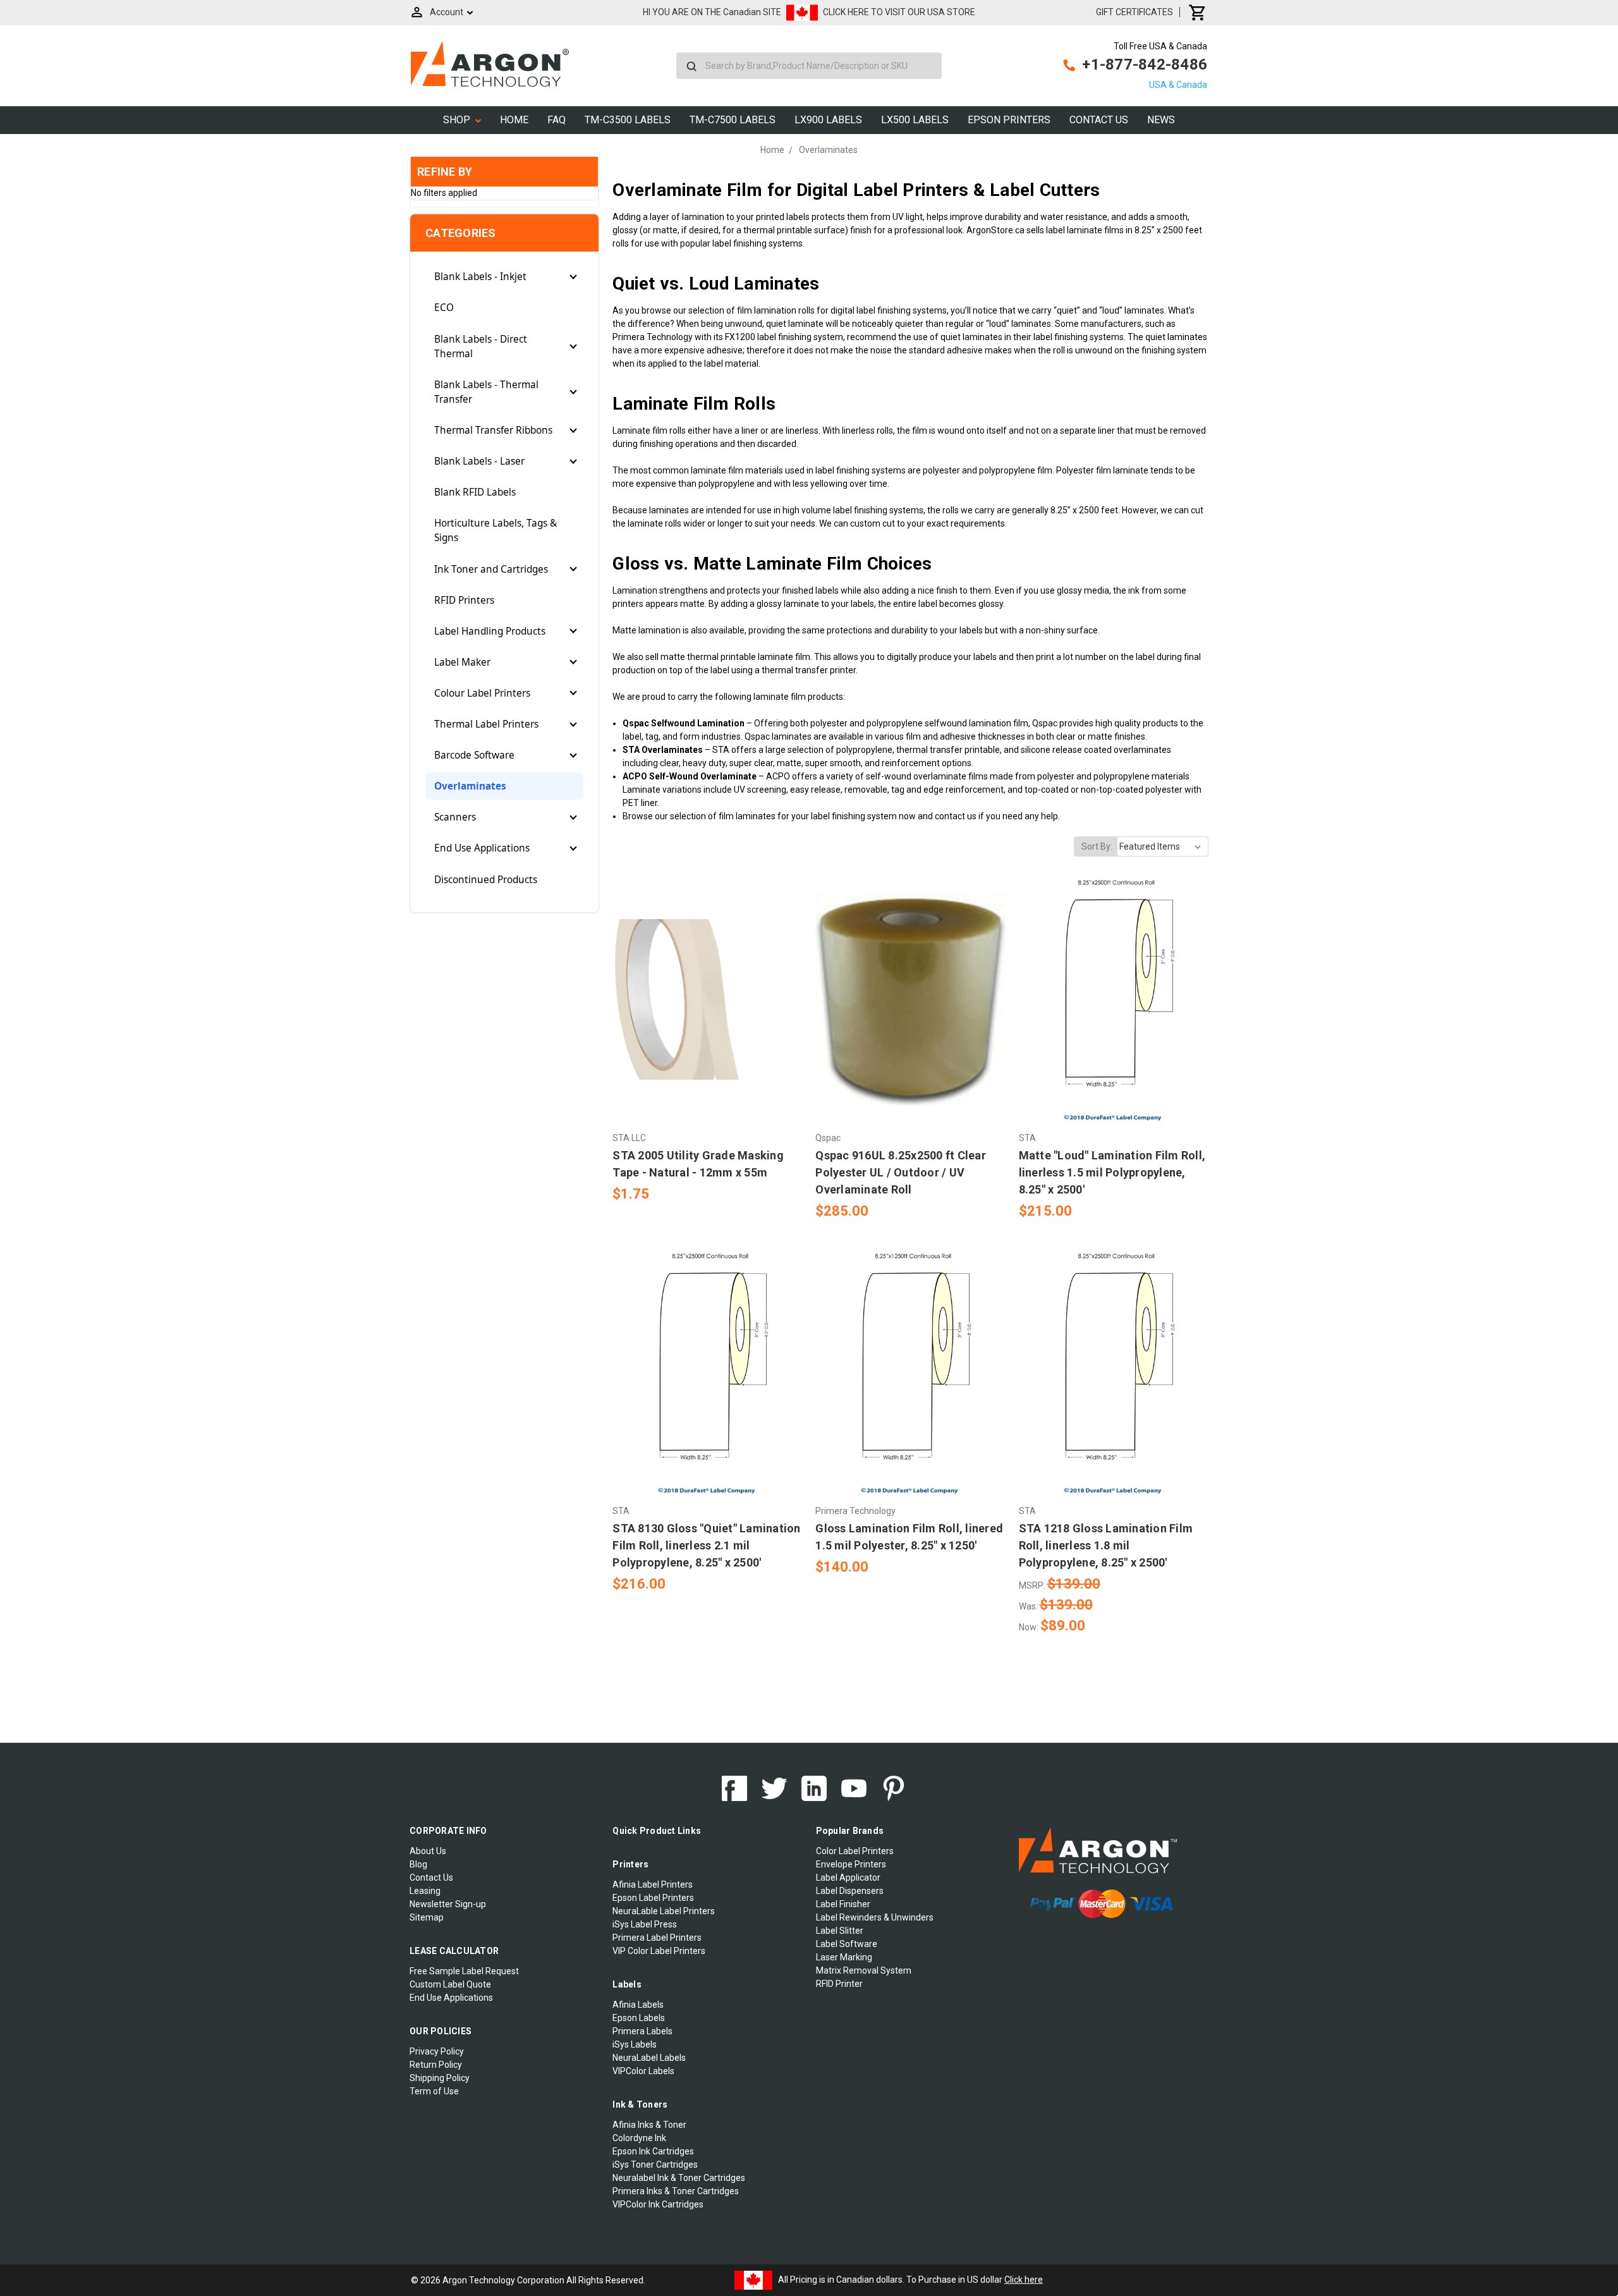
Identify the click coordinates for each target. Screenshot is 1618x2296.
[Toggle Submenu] (573, 277)
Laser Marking (844, 1957)
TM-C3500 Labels (628, 120)
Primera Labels (642, 2031)
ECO (444, 308)
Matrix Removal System (864, 1970)
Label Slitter (840, 1931)
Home (514, 120)
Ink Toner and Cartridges (491, 569)
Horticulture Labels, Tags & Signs (496, 530)
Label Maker (462, 662)
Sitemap (427, 1917)
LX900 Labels (828, 120)
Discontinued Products (486, 880)
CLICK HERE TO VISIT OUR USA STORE (899, 12)
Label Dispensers (850, 1891)
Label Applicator (848, 1878)
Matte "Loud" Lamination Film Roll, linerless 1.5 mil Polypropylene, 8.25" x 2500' (1112, 1172)
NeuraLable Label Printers (664, 1911)
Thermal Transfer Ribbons (493, 430)
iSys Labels (635, 2044)
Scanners (455, 817)
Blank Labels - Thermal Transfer (486, 392)
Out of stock (910, 1022)
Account (447, 12)
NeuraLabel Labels (649, 2058)
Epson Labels (639, 2018)
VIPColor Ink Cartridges (658, 2204)
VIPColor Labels (643, 2071)
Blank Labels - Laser (479, 461)
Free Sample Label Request (464, 1971)
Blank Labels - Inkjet (480, 277)
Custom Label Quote (450, 1984)
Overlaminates (470, 786)
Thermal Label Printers (486, 724)
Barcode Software (474, 755)
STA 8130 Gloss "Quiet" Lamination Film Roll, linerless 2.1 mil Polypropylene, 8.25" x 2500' (706, 1545)
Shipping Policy (440, 2078)
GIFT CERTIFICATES (1134, 12)
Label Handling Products (490, 631)
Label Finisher (843, 1904)
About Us (428, 1851)
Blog (418, 1864)
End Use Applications (482, 848)
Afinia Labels (638, 2005)
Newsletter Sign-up (448, 1904)
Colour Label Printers (482, 693)
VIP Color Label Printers (659, 1951)
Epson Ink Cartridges (653, 2151)
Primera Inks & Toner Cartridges (676, 2191)
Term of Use (434, 2091)
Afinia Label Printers (653, 1884)
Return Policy (436, 2065)
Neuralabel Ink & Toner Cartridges (679, 2178)
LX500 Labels (915, 120)
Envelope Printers (851, 1864)
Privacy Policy (437, 2051)
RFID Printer (839, 1984)
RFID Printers (464, 600)
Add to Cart (707, 1022)
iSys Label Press (645, 1924)
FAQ (557, 120)
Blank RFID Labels (475, 492)
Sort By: (1097, 846)
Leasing (425, 1891)
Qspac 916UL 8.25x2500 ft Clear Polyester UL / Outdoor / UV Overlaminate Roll (901, 1172)
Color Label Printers (855, 1851)
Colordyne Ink (639, 2138)
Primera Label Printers (657, 1938)
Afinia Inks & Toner (649, 2125)
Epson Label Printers (653, 1898)
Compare (703, 999)
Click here (1024, 2280)
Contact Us (1099, 120)
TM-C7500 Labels (733, 120)
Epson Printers (1009, 120)
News (1161, 120)
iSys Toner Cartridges (655, 2165)
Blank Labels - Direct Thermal (481, 346)
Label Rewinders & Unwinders (875, 1917)
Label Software (847, 1944)
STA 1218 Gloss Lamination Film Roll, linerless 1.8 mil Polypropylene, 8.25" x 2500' (1106, 1545)
